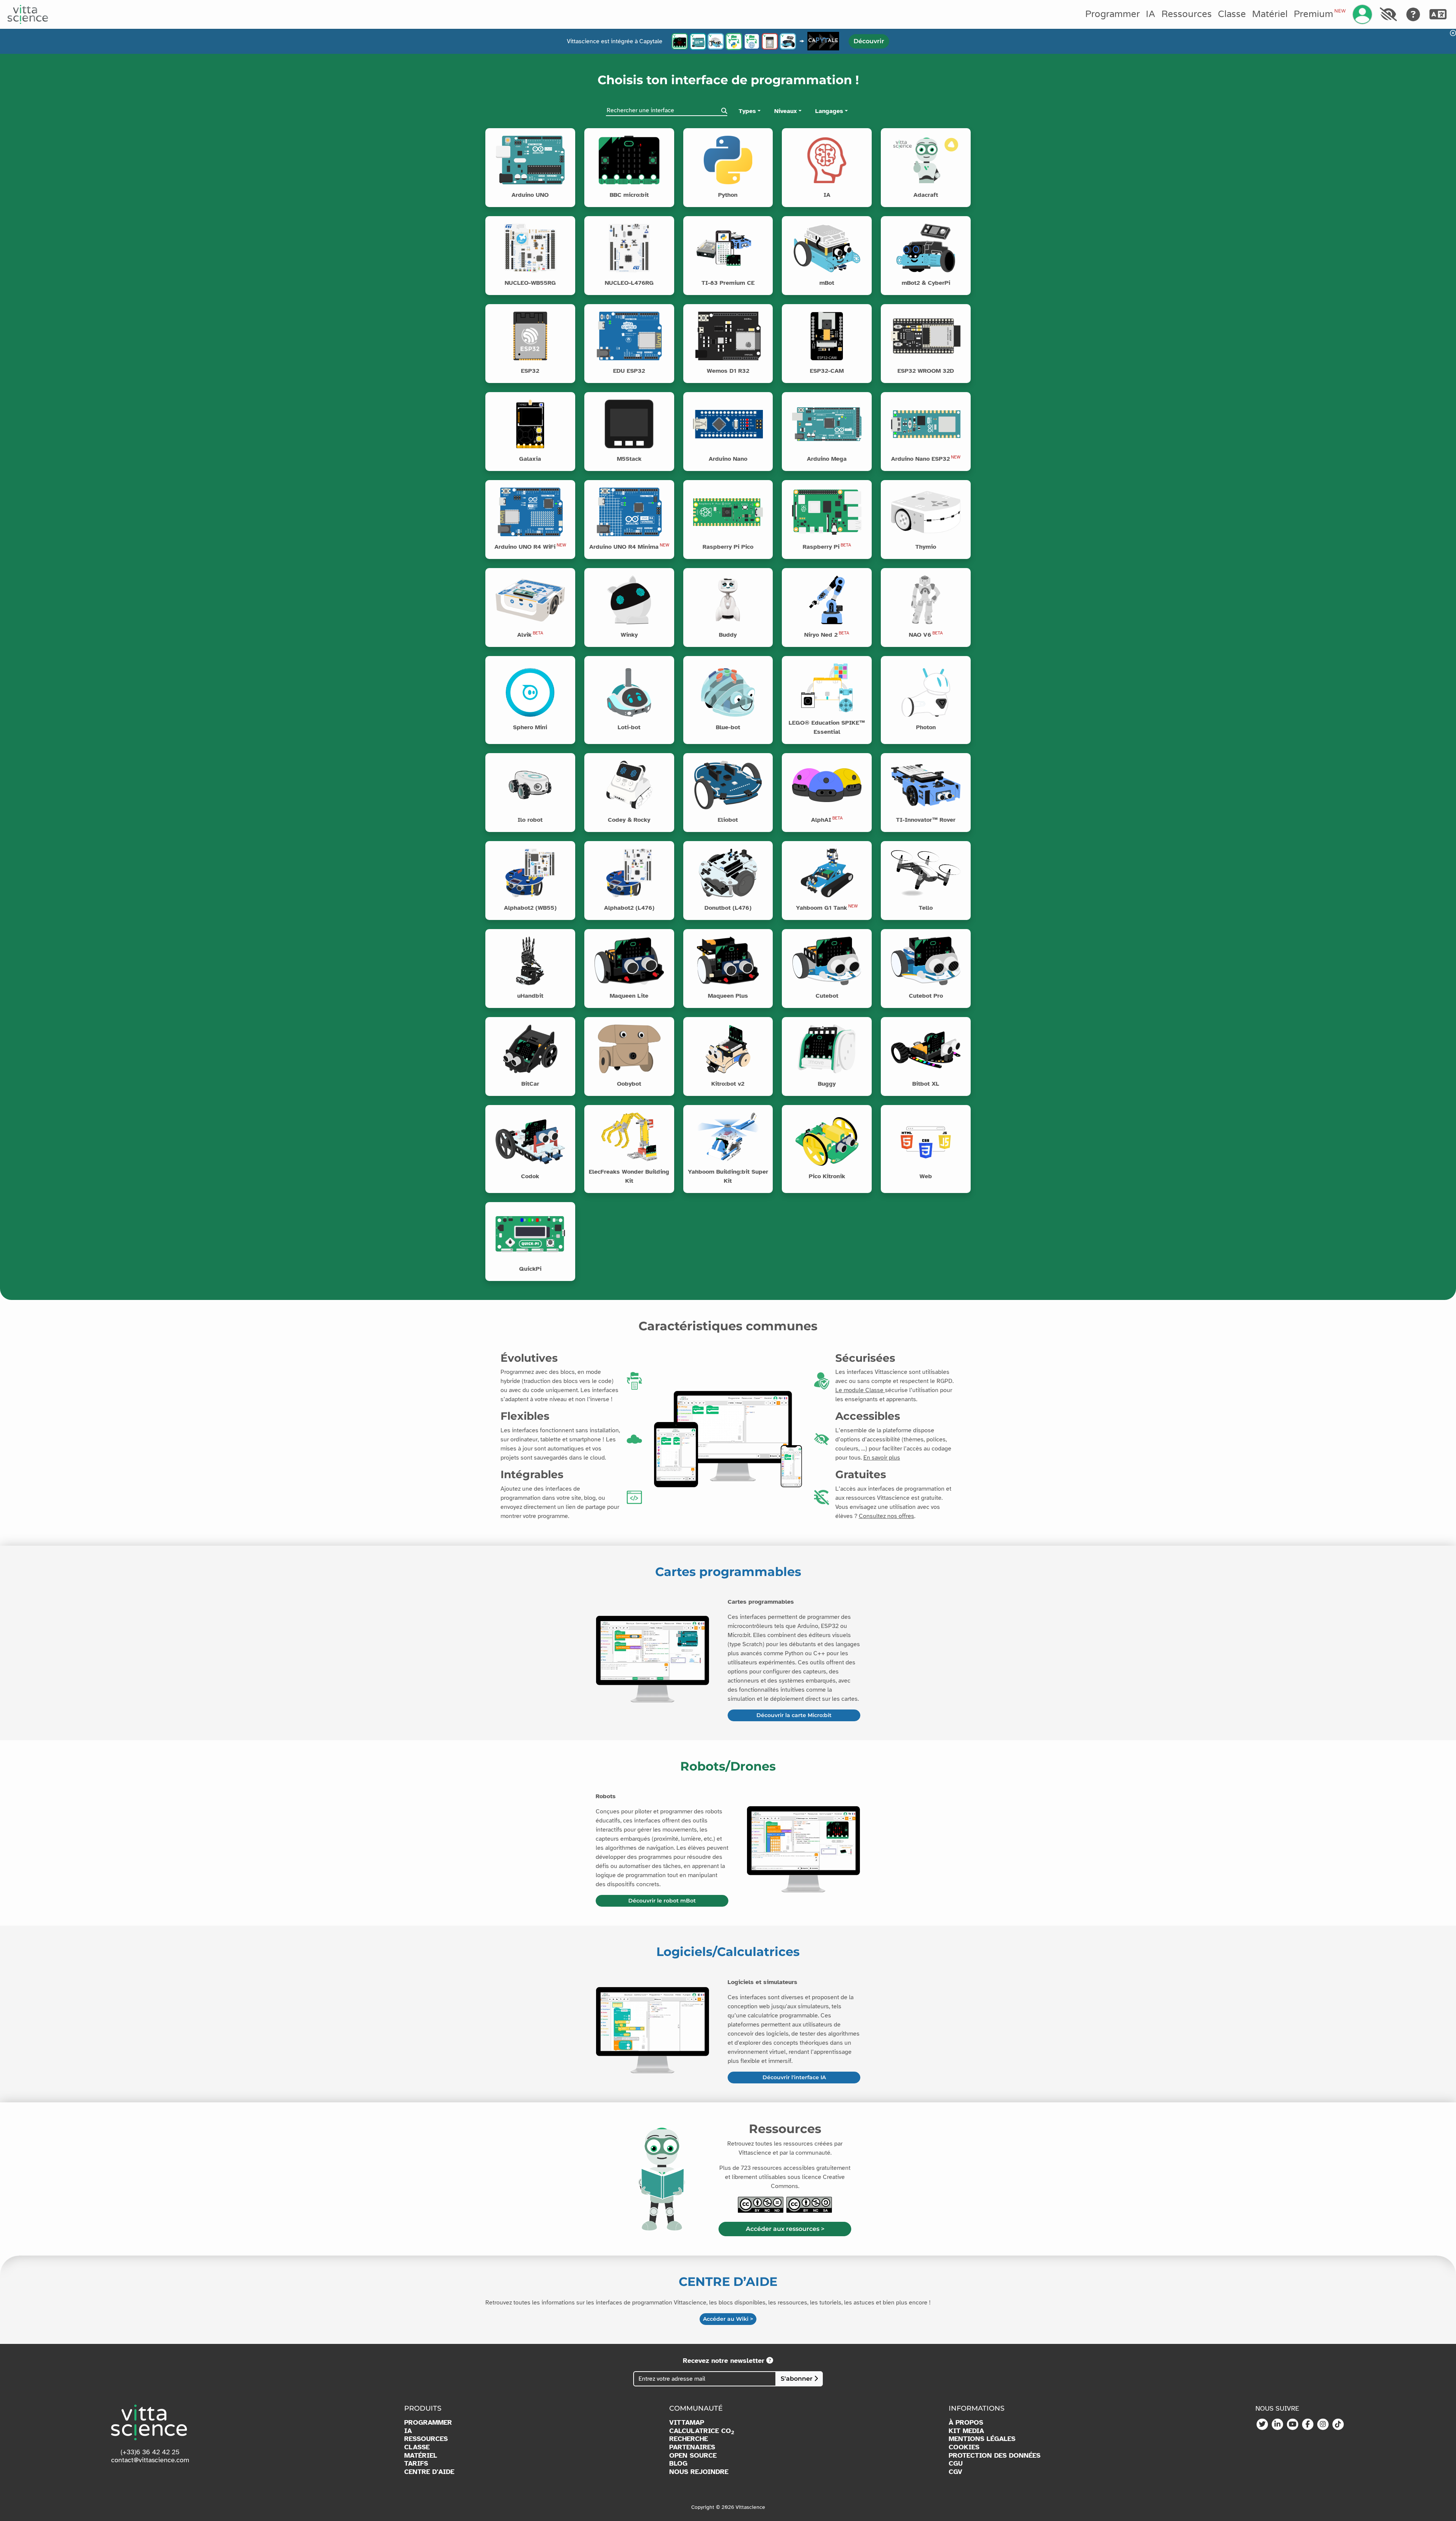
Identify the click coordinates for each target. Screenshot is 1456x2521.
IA (1151, 14)
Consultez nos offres (886, 1516)
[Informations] (569, 134)
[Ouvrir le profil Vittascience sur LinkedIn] (1277, 2425)
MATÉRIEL (421, 2456)
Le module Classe (860, 1390)
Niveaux (786, 111)
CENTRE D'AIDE (429, 2472)
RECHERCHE (689, 2439)
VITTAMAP (687, 2423)
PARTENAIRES (692, 2447)
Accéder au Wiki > (728, 2319)
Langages (829, 111)
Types (747, 111)
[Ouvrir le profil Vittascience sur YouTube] (1293, 2425)
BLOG (678, 2464)
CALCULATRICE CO (702, 2431)
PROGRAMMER (428, 2423)
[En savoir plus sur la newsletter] (770, 2361)
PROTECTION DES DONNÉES (995, 2456)
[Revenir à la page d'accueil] (28, 14)
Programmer (1112, 14)
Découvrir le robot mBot (662, 1901)
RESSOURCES (426, 2439)
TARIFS (416, 2464)
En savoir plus (882, 1458)
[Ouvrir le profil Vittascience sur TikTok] (1338, 2425)
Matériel (1270, 14)
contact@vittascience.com (150, 2460)
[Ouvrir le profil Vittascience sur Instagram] (1323, 2425)
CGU (956, 2464)
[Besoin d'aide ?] (1413, 14)
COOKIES (964, 2447)
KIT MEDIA (966, 2431)
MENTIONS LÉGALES (982, 2439)
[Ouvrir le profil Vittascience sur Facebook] (1308, 2425)
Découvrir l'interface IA (794, 2077)
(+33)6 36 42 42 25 (150, 2452)
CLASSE (417, 2447)
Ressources (1187, 14)
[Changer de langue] (1438, 14)
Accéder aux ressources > (785, 2229)
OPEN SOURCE (693, 2456)
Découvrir (869, 41)
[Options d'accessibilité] (1388, 14)
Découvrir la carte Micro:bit (794, 1715)
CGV (955, 2472)
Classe (1232, 14)
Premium (1319, 14)
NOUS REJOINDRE (699, 2472)
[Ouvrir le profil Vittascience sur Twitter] (1262, 2425)
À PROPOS (966, 2423)
